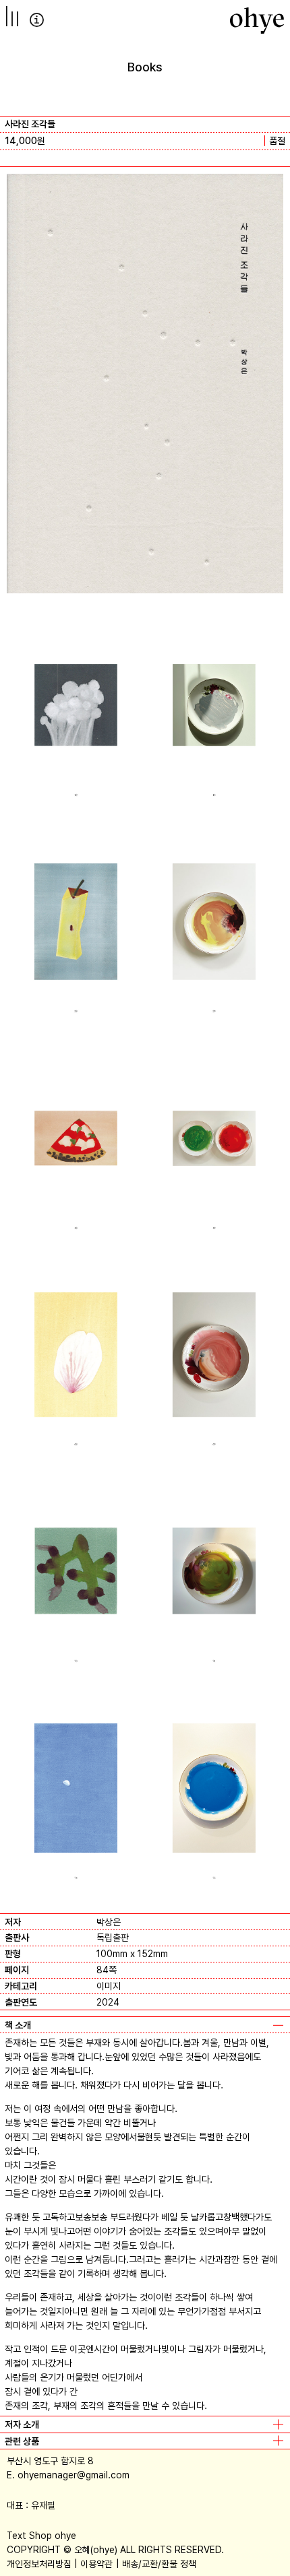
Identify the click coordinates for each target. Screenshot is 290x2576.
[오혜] (257, 20)
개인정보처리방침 (39, 2564)
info (37, 20)
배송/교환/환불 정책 (159, 2564)
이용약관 (96, 2564)
